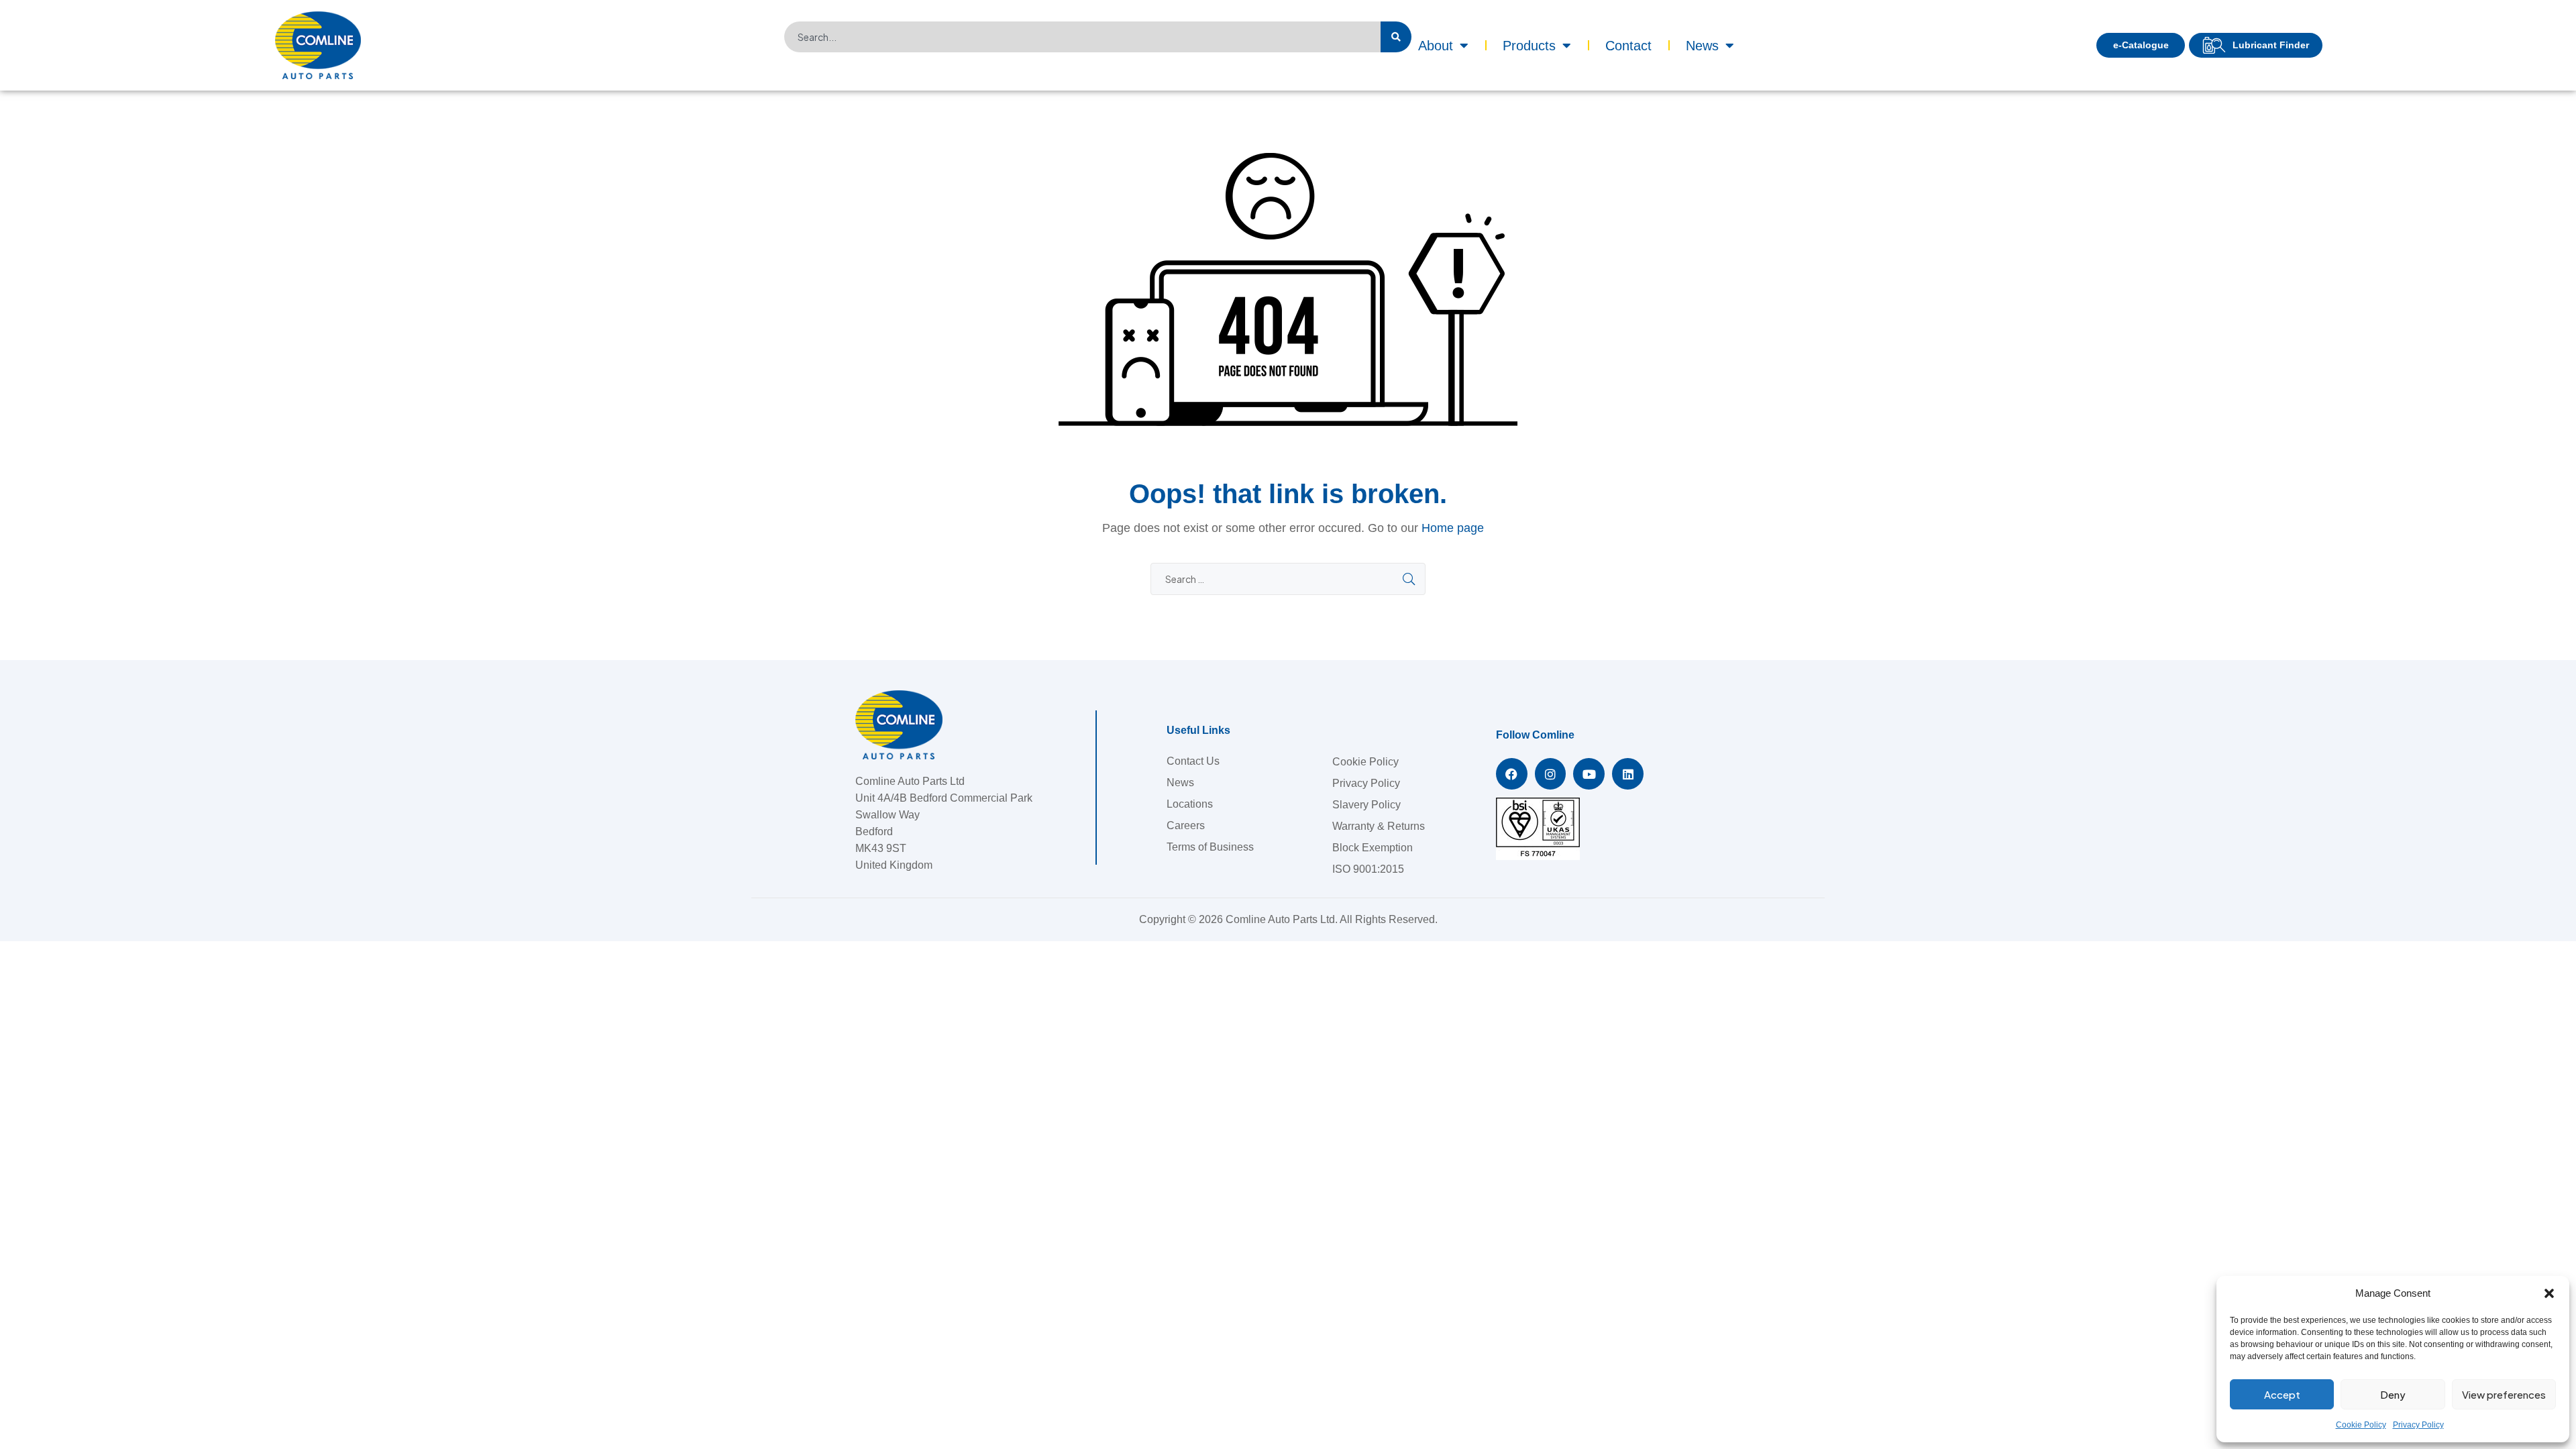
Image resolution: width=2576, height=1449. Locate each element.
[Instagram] (1551, 774)
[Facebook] (1512, 774)
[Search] (1396, 37)
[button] (2549, 1293)
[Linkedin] (1628, 774)
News (1702, 46)
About (1436, 46)
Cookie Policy (2361, 1425)
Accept (2282, 1394)
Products (1529, 46)
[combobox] (1082, 37)
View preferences (2504, 1394)
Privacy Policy (2418, 1425)
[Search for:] (1288, 579)
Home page (1453, 528)
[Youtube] (1589, 774)
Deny (2393, 1394)
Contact (1628, 46)
